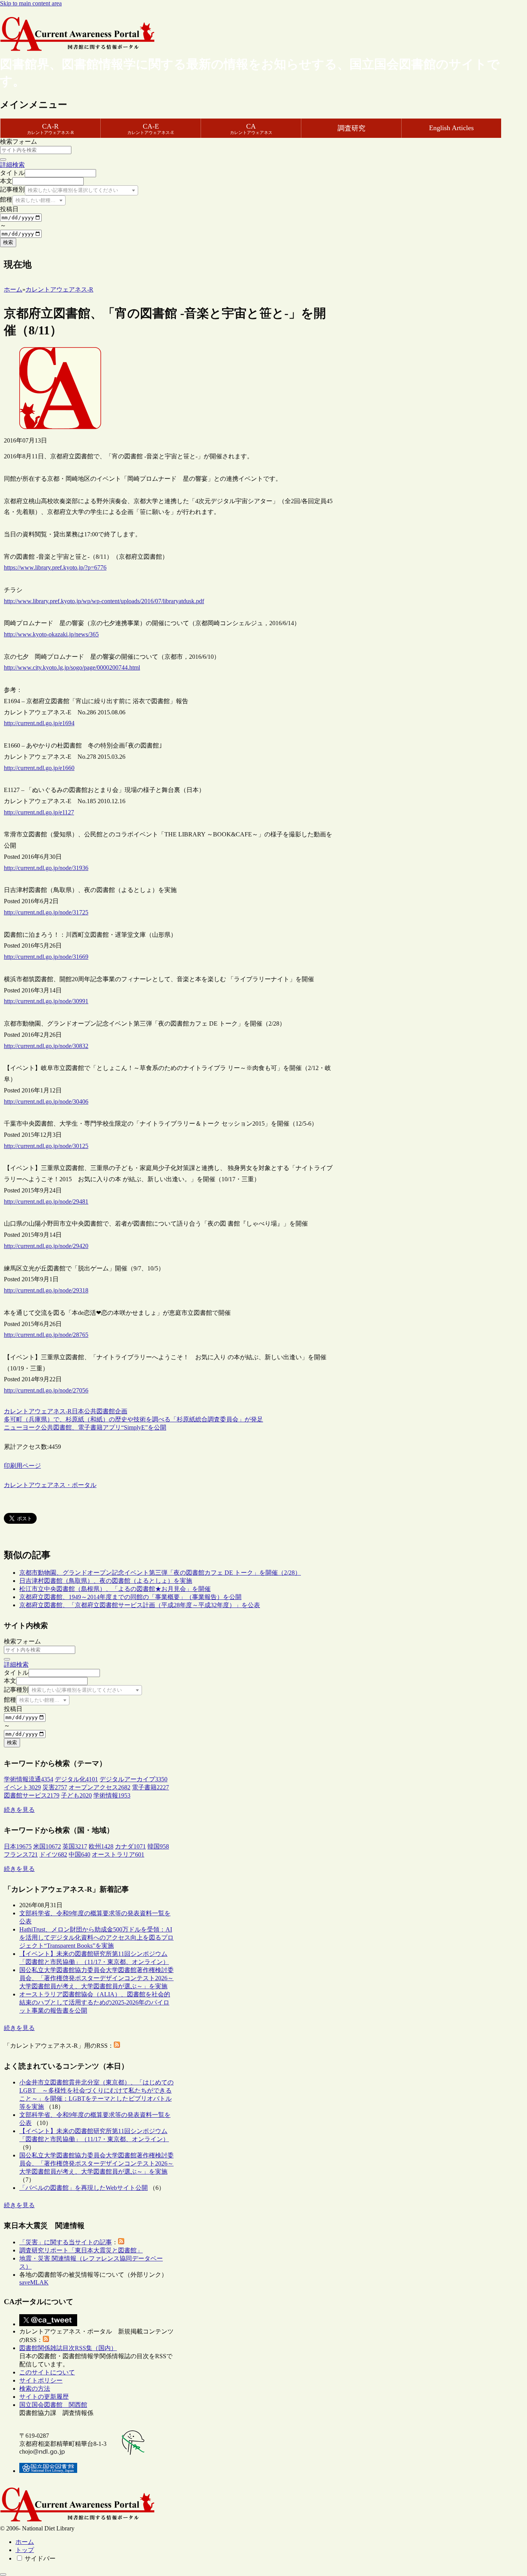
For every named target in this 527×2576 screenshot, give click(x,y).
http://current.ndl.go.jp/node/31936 (46, 868)
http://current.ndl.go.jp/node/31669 (46, 957)
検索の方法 (35, 2389)
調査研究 (351, 128)
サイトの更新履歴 (44, 2397)
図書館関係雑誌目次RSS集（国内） (68, 2348)
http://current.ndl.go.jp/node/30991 (46, 1001)
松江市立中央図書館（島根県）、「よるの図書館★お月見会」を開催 (115, 1589)
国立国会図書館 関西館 (53, 2405)
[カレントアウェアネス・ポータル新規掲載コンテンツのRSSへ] (46, 2340)
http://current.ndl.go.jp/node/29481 (46, 1202)
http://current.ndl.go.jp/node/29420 (46, 1246)
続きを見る (19, 1810)
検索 (8, 242)
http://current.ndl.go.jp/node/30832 (46, 1046)
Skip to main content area (31, 3)
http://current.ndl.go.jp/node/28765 (46, 1335)
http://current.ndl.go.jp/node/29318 (46, 1290)
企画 (121, 1411)
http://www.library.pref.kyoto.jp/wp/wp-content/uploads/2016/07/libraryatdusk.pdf (104, 601)
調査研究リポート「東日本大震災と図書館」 (81, 2250)
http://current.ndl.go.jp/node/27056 (46, 1390)
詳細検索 (12, 165)
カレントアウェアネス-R (38, 1411)
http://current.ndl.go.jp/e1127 (39, 812)
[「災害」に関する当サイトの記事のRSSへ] (121, 2242)
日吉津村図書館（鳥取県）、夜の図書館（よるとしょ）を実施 (106, 1581)
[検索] (3, 159)
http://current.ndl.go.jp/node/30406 (46, 1101)
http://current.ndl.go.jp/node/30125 (46, 1146)
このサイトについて (47, 2372)
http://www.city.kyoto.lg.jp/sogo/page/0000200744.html (72, 667)
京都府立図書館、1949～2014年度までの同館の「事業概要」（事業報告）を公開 (130, 1597)
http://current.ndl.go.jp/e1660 (39, 768)
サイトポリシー (41, 2380)
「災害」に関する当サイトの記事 (66, 2242)
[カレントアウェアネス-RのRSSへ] (117, 2046)
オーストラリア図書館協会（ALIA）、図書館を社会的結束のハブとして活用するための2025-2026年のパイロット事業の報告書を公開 (95, 2002)
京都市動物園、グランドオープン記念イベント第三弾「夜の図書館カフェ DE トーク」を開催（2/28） (160, 1573)
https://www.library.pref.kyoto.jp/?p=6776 (55, 567)
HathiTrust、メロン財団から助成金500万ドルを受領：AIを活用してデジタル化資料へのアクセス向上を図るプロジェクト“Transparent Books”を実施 (96, 1938)
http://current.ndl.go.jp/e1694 (39, 723)
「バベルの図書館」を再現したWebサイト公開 (84, 2188)
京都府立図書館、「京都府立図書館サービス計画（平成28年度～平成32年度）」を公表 (140, 1605)
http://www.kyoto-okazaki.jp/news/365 (51, 634)
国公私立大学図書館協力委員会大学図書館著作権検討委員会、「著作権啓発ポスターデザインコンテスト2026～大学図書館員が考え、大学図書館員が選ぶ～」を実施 (96, 1978)
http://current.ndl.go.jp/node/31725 (46, 912)
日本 (78, 1411)
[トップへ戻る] (3, 2574)
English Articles (451, 128)
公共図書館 (100, 1411)
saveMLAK (34, 2282)
